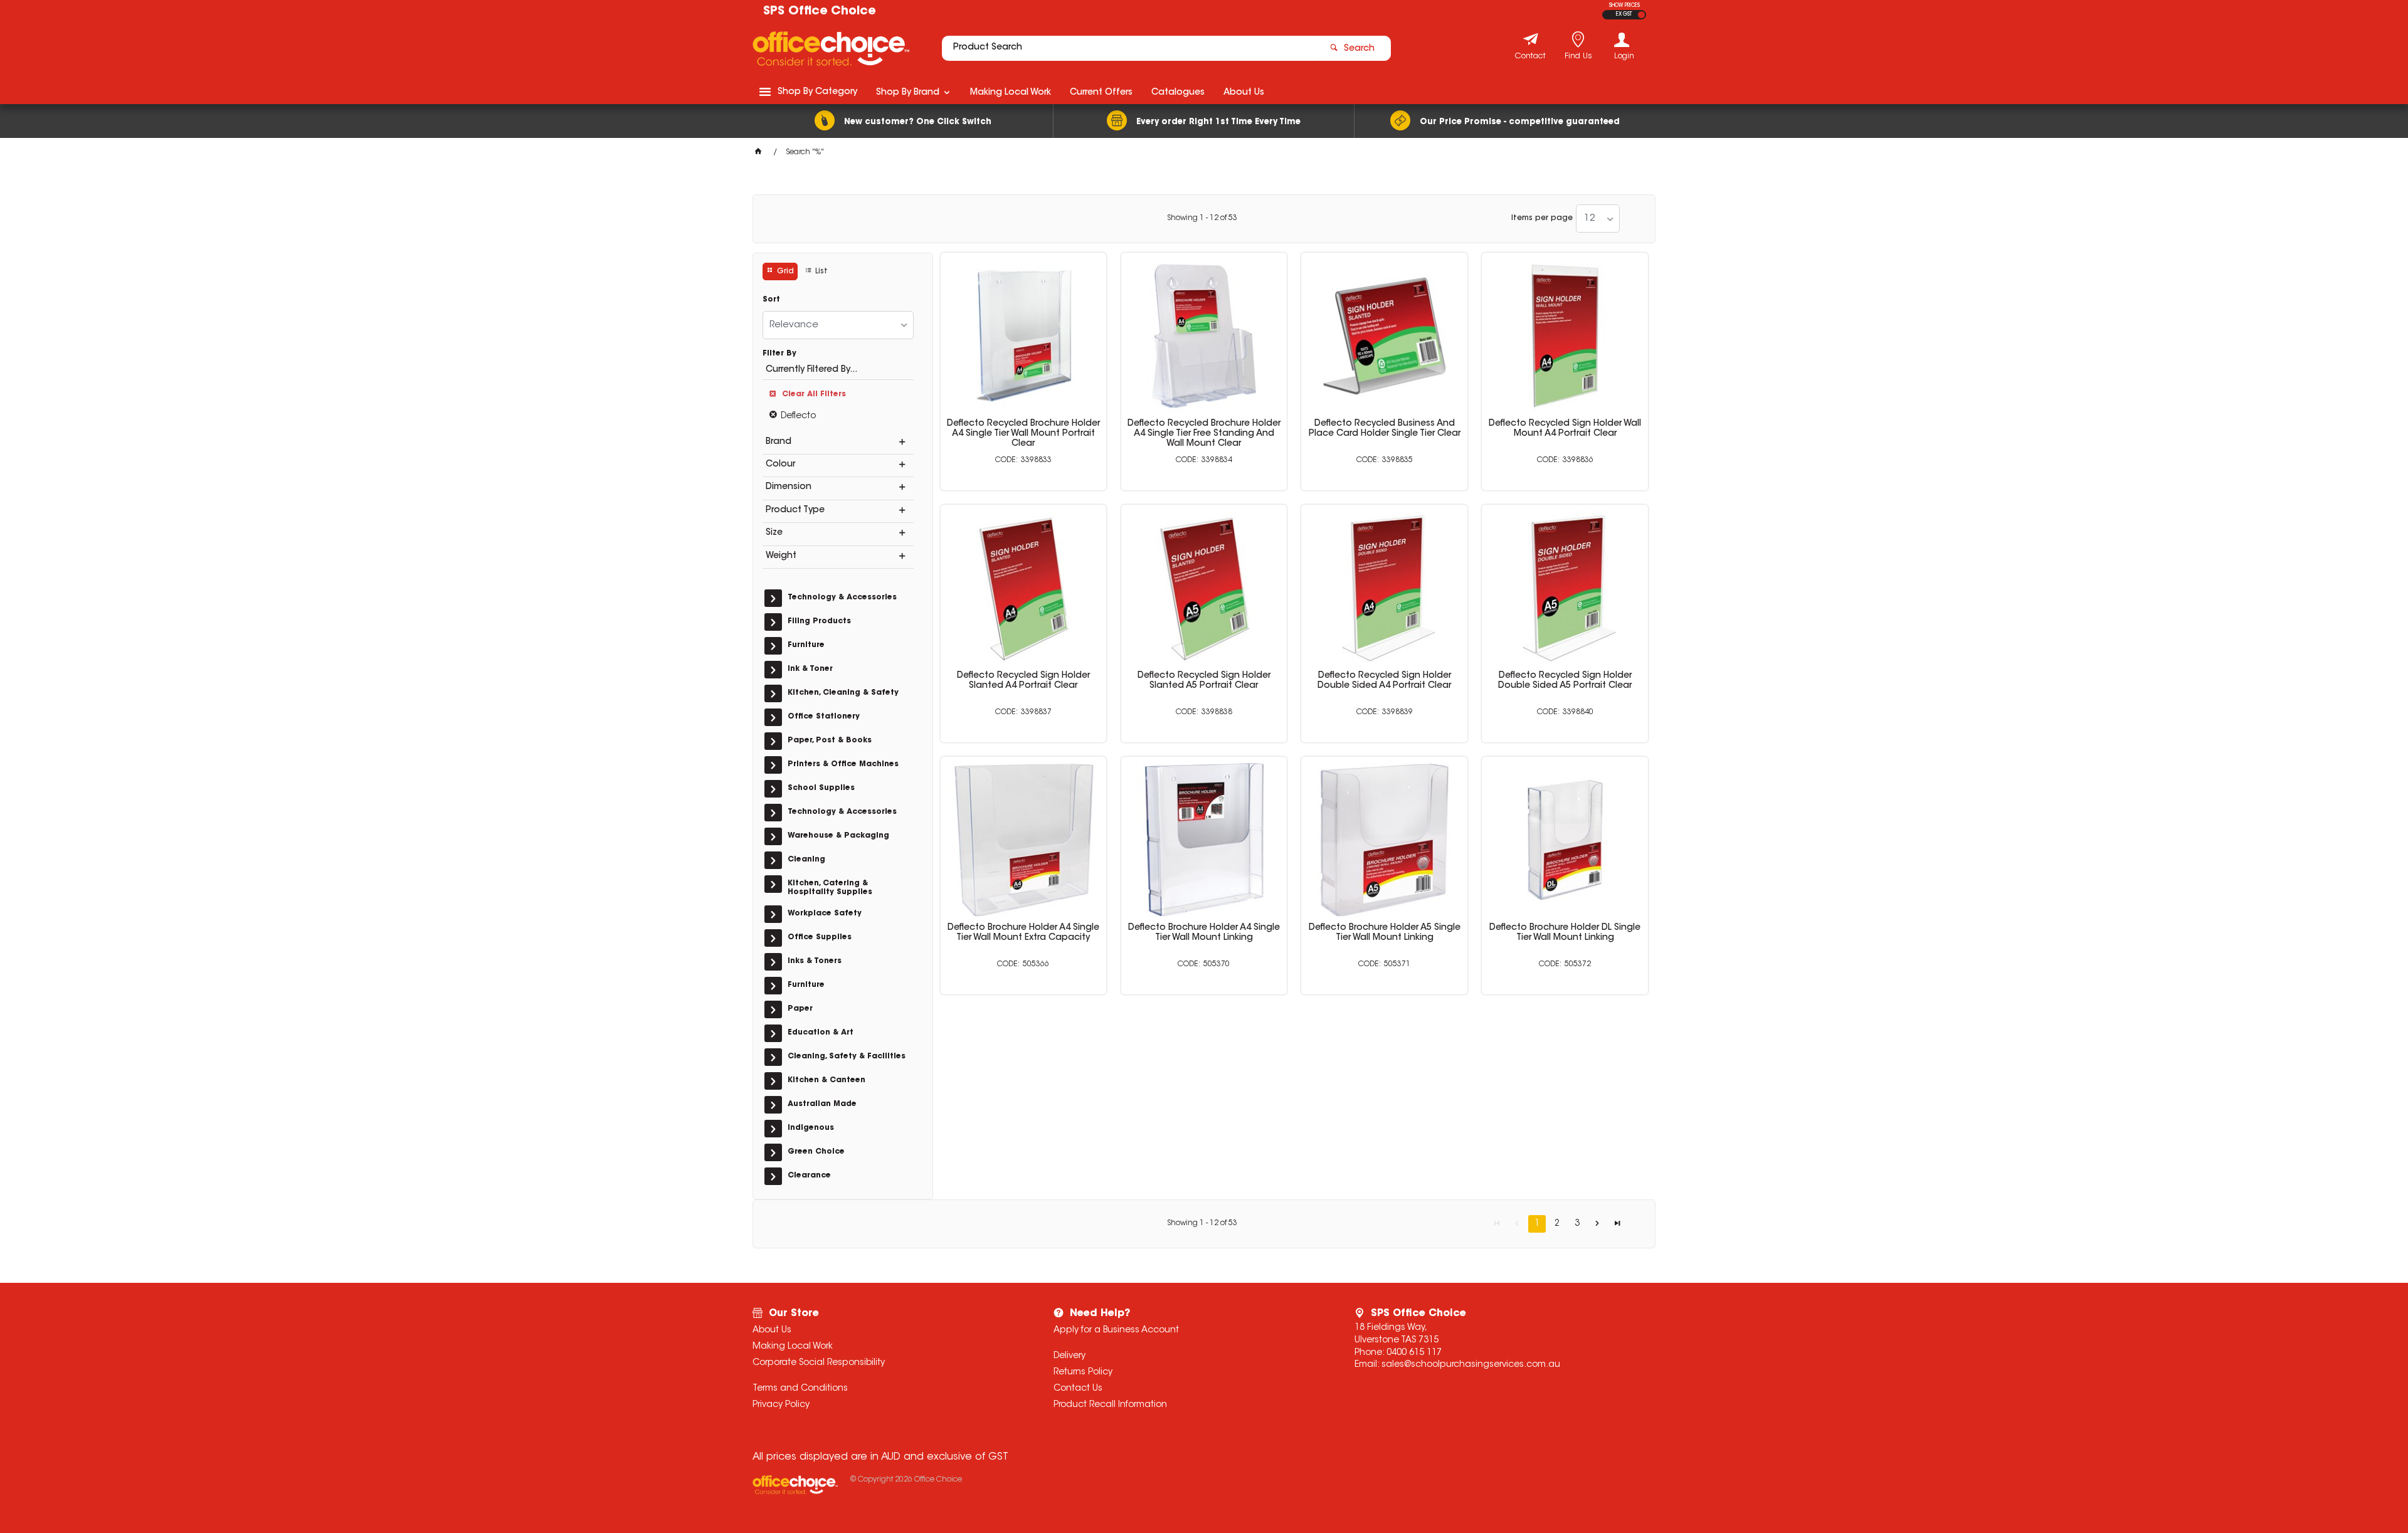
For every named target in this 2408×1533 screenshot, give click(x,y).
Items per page (1542, 218)
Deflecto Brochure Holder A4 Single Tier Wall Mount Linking (1204, 933)
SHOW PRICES (1624, 6)
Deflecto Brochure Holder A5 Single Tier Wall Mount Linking (1385, 933)
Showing (1202, 218)
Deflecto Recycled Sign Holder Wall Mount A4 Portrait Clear (1565, 429)
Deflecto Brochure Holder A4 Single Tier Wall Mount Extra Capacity (1023, 933)
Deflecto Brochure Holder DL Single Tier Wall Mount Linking (1565, 933)
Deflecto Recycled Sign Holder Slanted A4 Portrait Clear (1023, 681)
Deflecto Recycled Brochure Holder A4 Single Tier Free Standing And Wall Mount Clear (1204, 434)
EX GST (1624, 14)
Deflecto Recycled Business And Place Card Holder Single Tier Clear (1385, 429)
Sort (771, 300)
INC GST (1641, 15)
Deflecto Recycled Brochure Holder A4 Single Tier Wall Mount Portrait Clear (1023, 434)
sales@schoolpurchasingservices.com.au (1471, 1365)
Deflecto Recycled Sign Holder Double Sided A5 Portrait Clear (1565, 681)
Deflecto (798, 416)
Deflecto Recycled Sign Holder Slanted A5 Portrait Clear (1204, 681)
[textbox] (1131, 48)
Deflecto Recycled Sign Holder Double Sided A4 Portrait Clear (1384, 681)
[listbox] (1598, 219)
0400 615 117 (1414, 1353)
